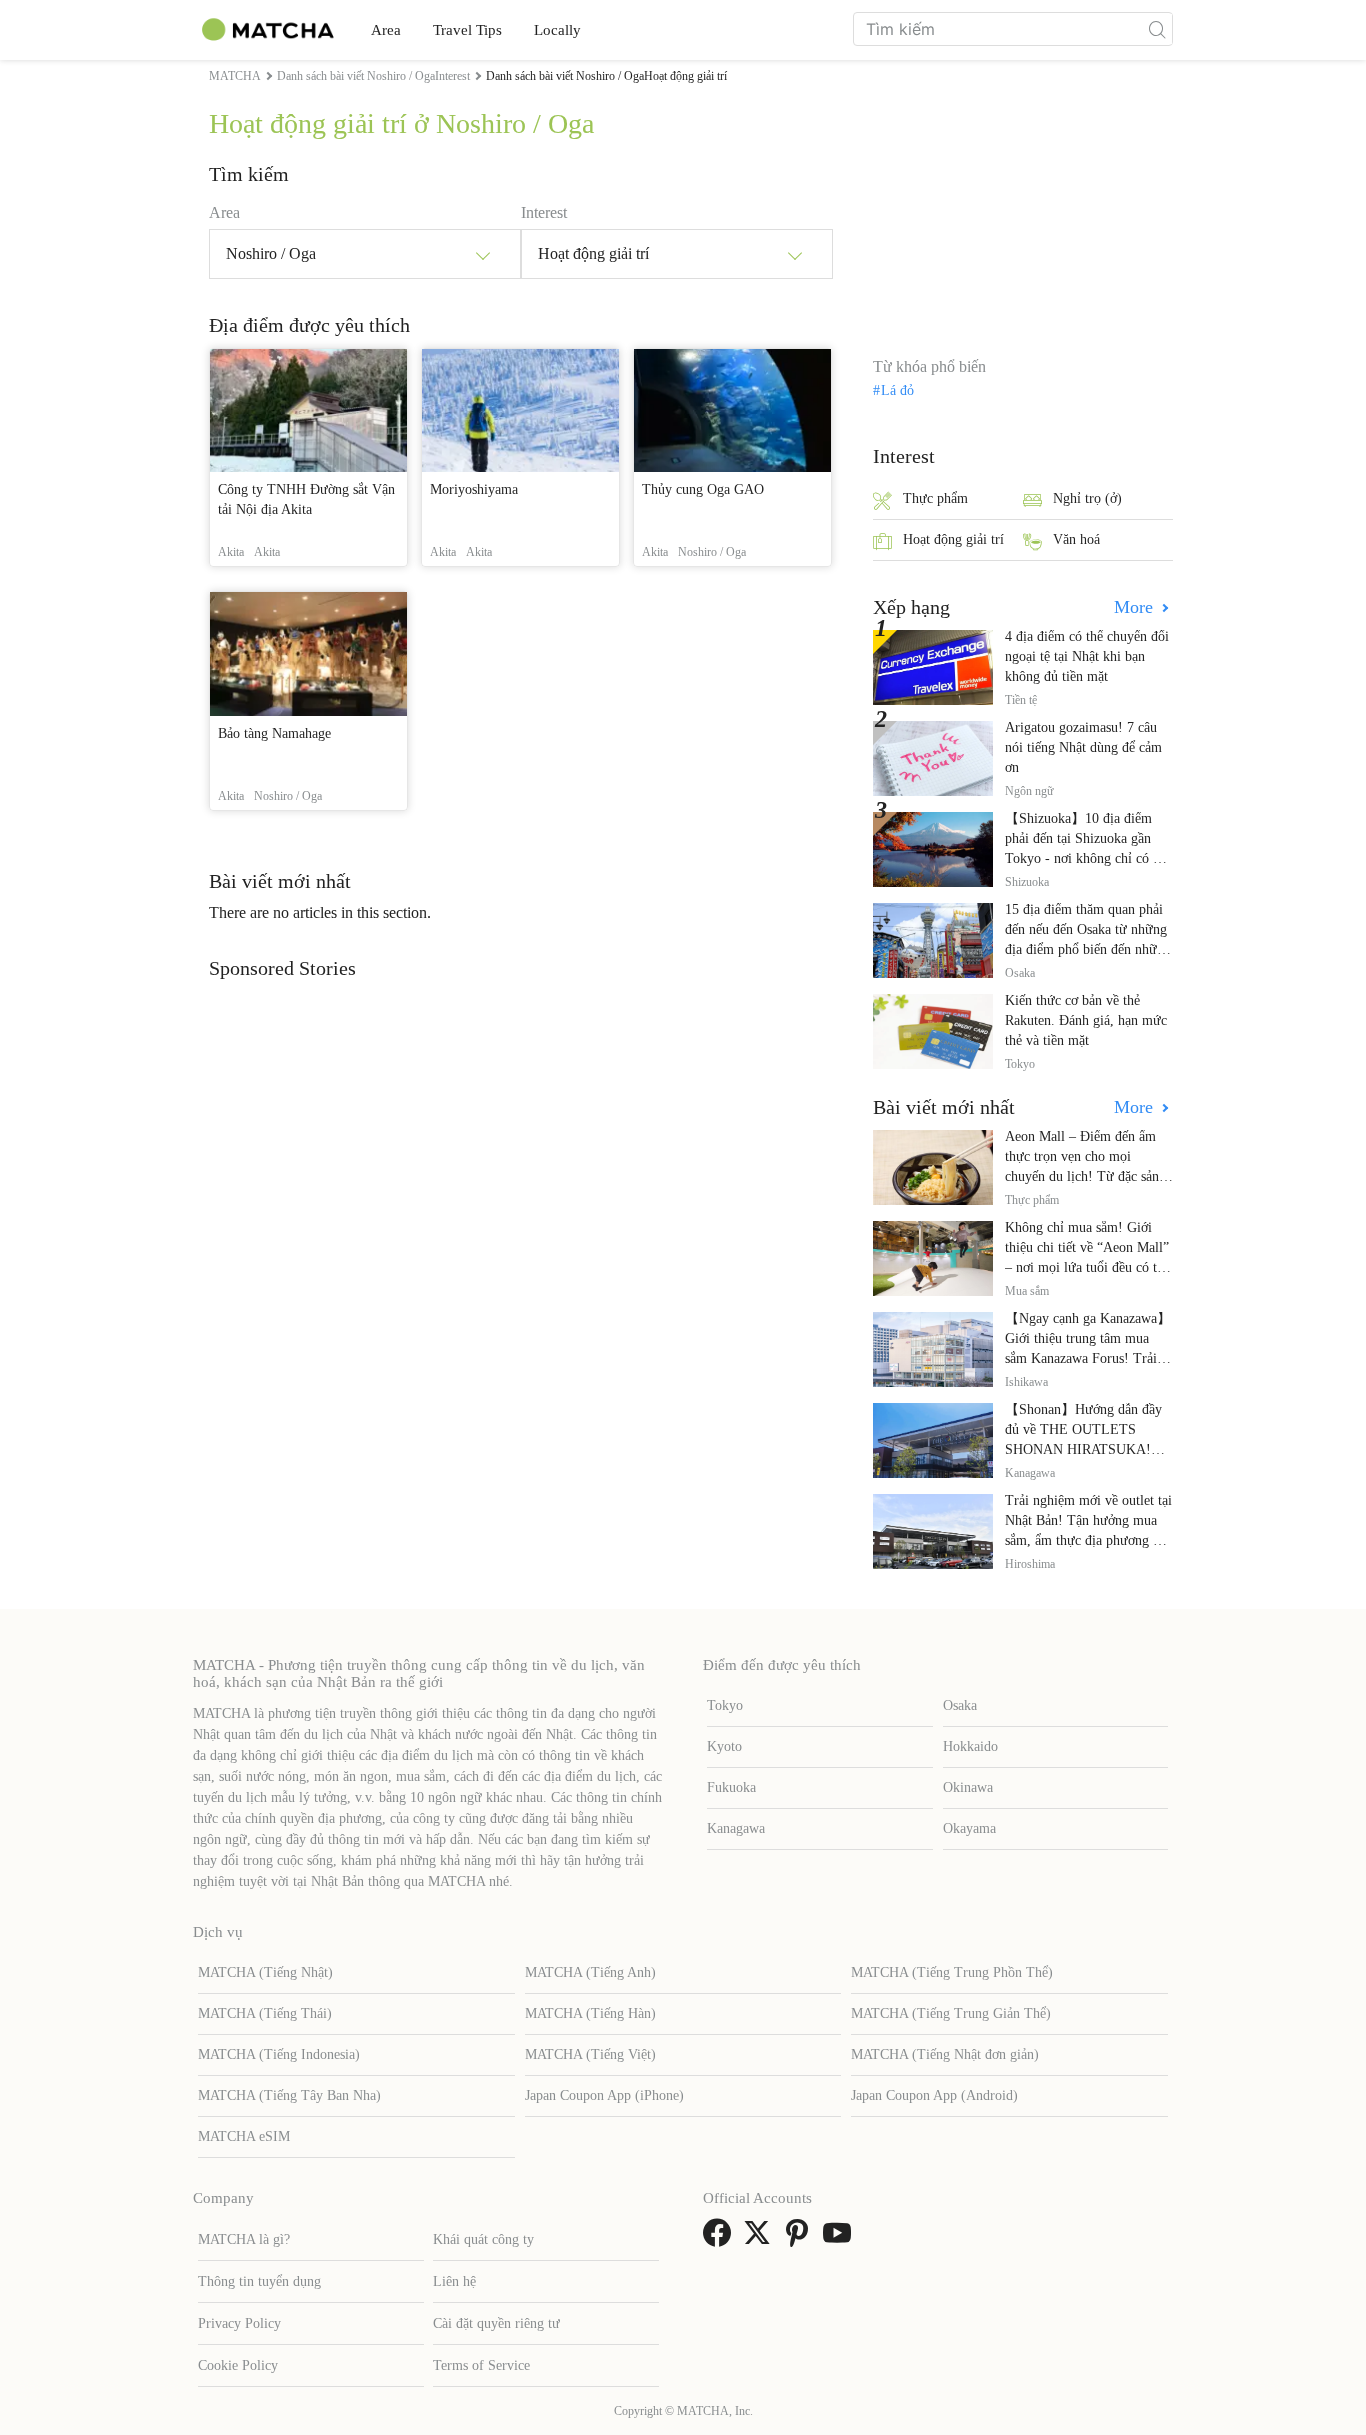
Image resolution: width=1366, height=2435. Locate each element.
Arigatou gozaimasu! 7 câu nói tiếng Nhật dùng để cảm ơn (1083, 747)
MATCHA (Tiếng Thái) (265, 2013)
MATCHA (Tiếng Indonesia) (279, 2054)
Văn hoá (1076, 539)
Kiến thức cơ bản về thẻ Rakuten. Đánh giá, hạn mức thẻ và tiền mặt (1086, 1020)
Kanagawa (736, 1828)
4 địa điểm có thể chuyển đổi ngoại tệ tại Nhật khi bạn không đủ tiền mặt (1087, 656)
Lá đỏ (897, 391)
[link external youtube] (841, 2239)
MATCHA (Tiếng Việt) (590, 2054)
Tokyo (725, 1705)
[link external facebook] (721, 2239)
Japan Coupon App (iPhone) (604, 2095)
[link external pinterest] (801, 2239)
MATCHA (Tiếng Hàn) (590, 2013)
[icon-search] (1157, 29)
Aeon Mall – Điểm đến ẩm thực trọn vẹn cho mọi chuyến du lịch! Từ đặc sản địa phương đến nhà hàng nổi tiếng (1087, 1176)
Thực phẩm (935, 498)
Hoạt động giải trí (953, 539)
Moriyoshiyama (474, 489)
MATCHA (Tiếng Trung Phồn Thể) (952, 1972)
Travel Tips (467, 30)
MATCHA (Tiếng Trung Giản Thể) (951, 2013)
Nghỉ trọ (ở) (1087, 498)
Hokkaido (970, 1746)
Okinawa (968, 1787)
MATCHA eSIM (244, 2136)
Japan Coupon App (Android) (934, 2095)
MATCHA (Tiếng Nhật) (265, 1972)
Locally (557, 30)
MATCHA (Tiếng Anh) (590, 1972)
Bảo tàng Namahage (274, 733)
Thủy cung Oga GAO (703, 489)
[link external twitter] (761, 2239)
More (1136, 607)
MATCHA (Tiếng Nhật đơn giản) (945, 2054)
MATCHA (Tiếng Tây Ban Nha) (289, 2095)
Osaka (960, 1705)
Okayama (969, 1828)
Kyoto (724, 1746)
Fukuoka (731, 1787)
